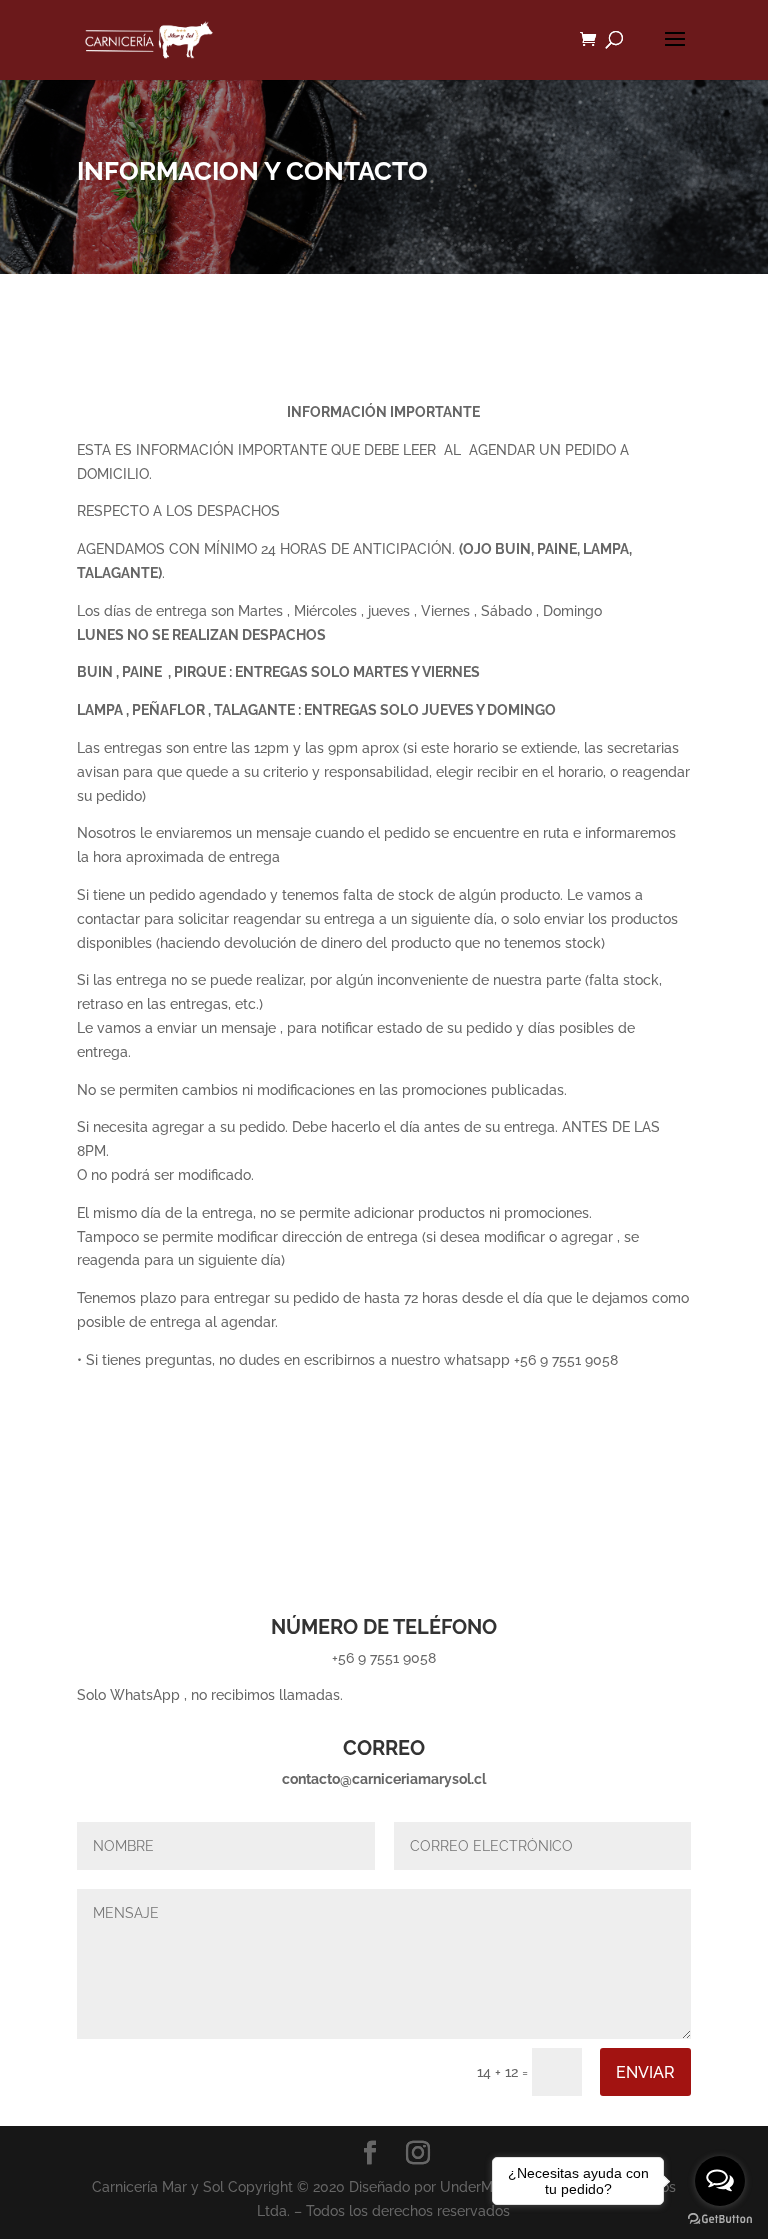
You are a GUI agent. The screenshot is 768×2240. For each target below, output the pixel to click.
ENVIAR (645, 2072)
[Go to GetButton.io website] (720, 2219)
